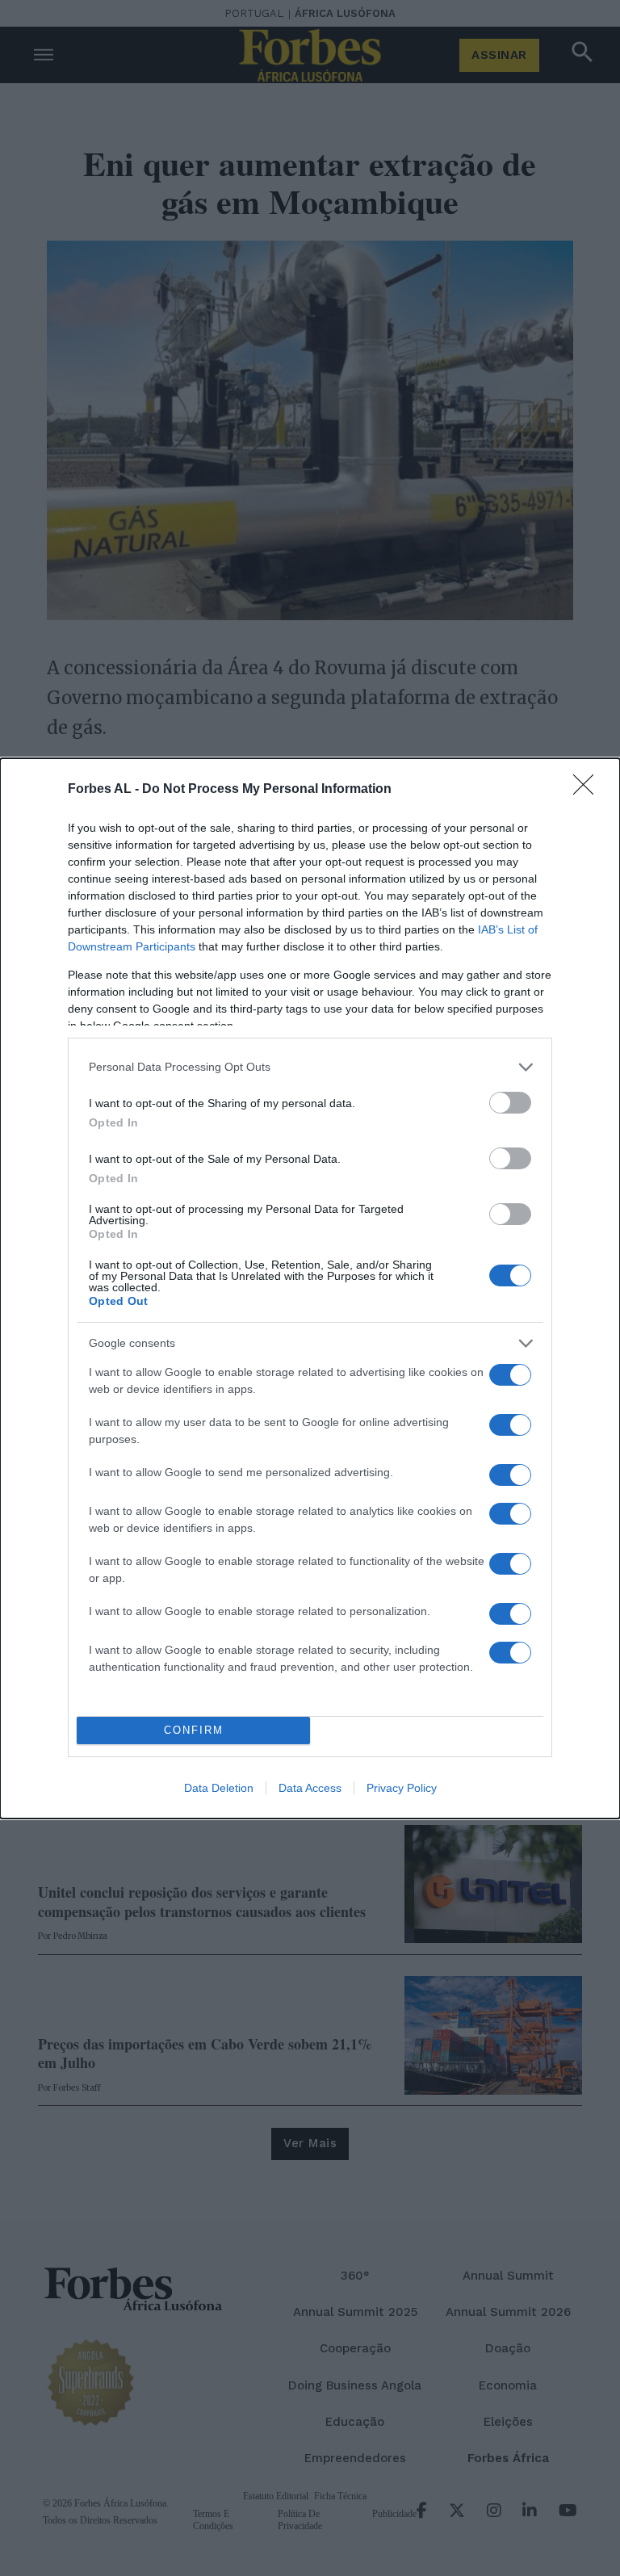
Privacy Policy (402, 1788)
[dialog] (310, 1288)
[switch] (510, 1103)
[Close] (589, 790)
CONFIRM (194, 1730)
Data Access (310, 1788)
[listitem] (310, 1067)
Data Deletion (219, 1788)
